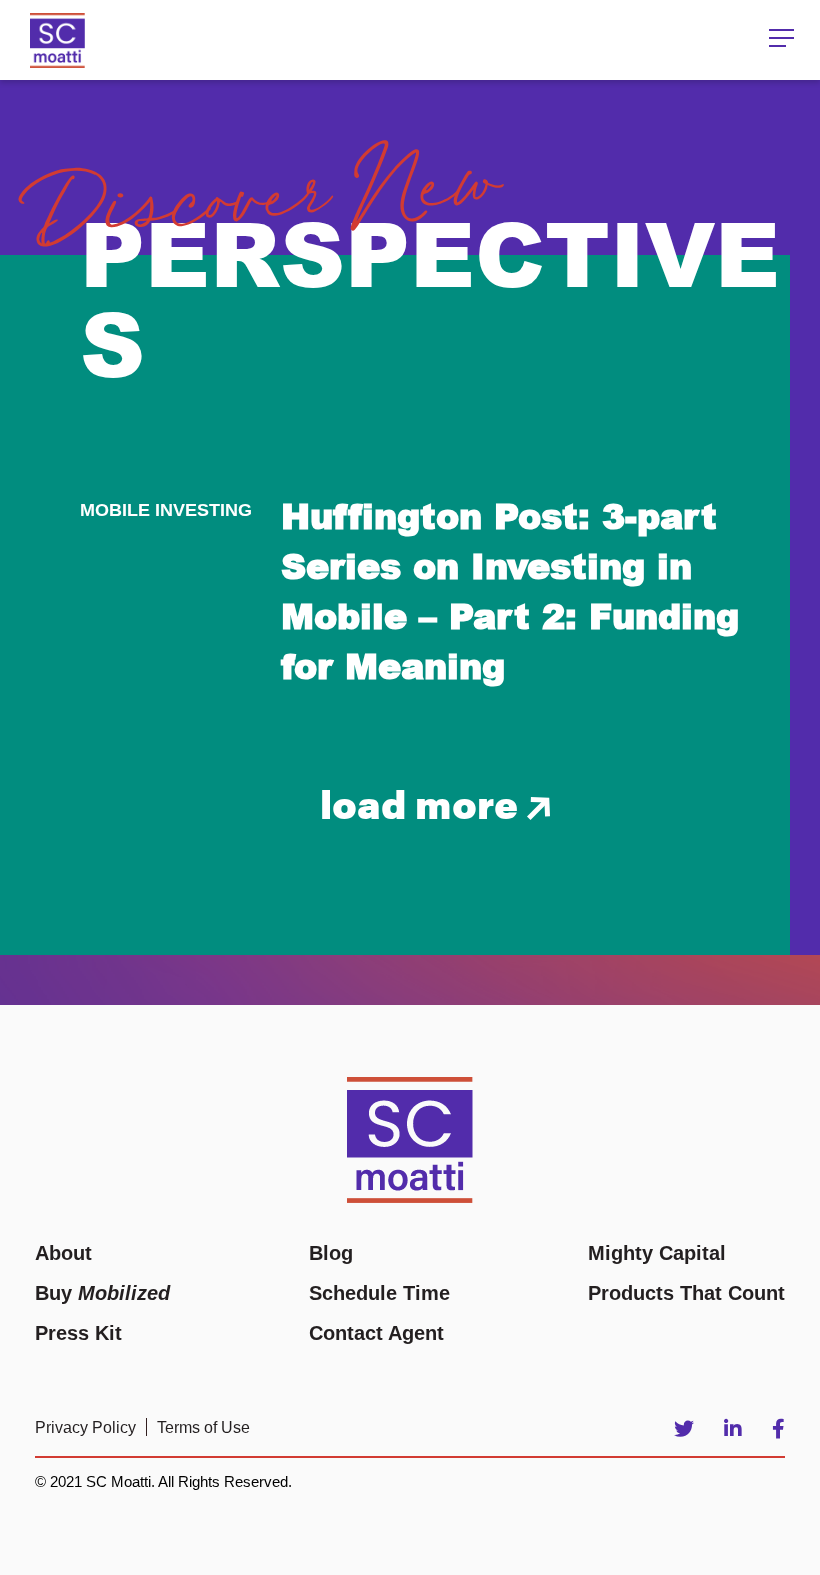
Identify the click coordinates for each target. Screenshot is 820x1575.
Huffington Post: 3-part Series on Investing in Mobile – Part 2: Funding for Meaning (510, 590)
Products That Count (686, 1293)
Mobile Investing (166, 510)
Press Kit (78, 1333)
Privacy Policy (85, 1427)
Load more (423, 802)
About (63, 1253)
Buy (102, 1293)
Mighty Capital (657, 1253)
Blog (331, 1253)
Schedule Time (379, 1293)
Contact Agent (376, 1333)
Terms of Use (203, 1427)
